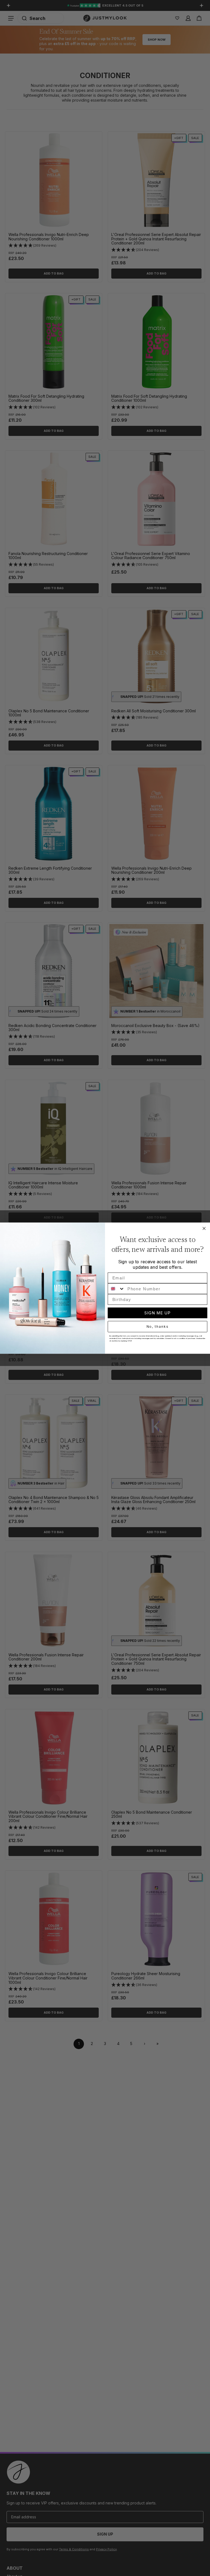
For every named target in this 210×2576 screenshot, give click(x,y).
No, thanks (158, 1327)
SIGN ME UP (157, 1313)
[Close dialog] (204, 1228)
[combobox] (116, 1289)
